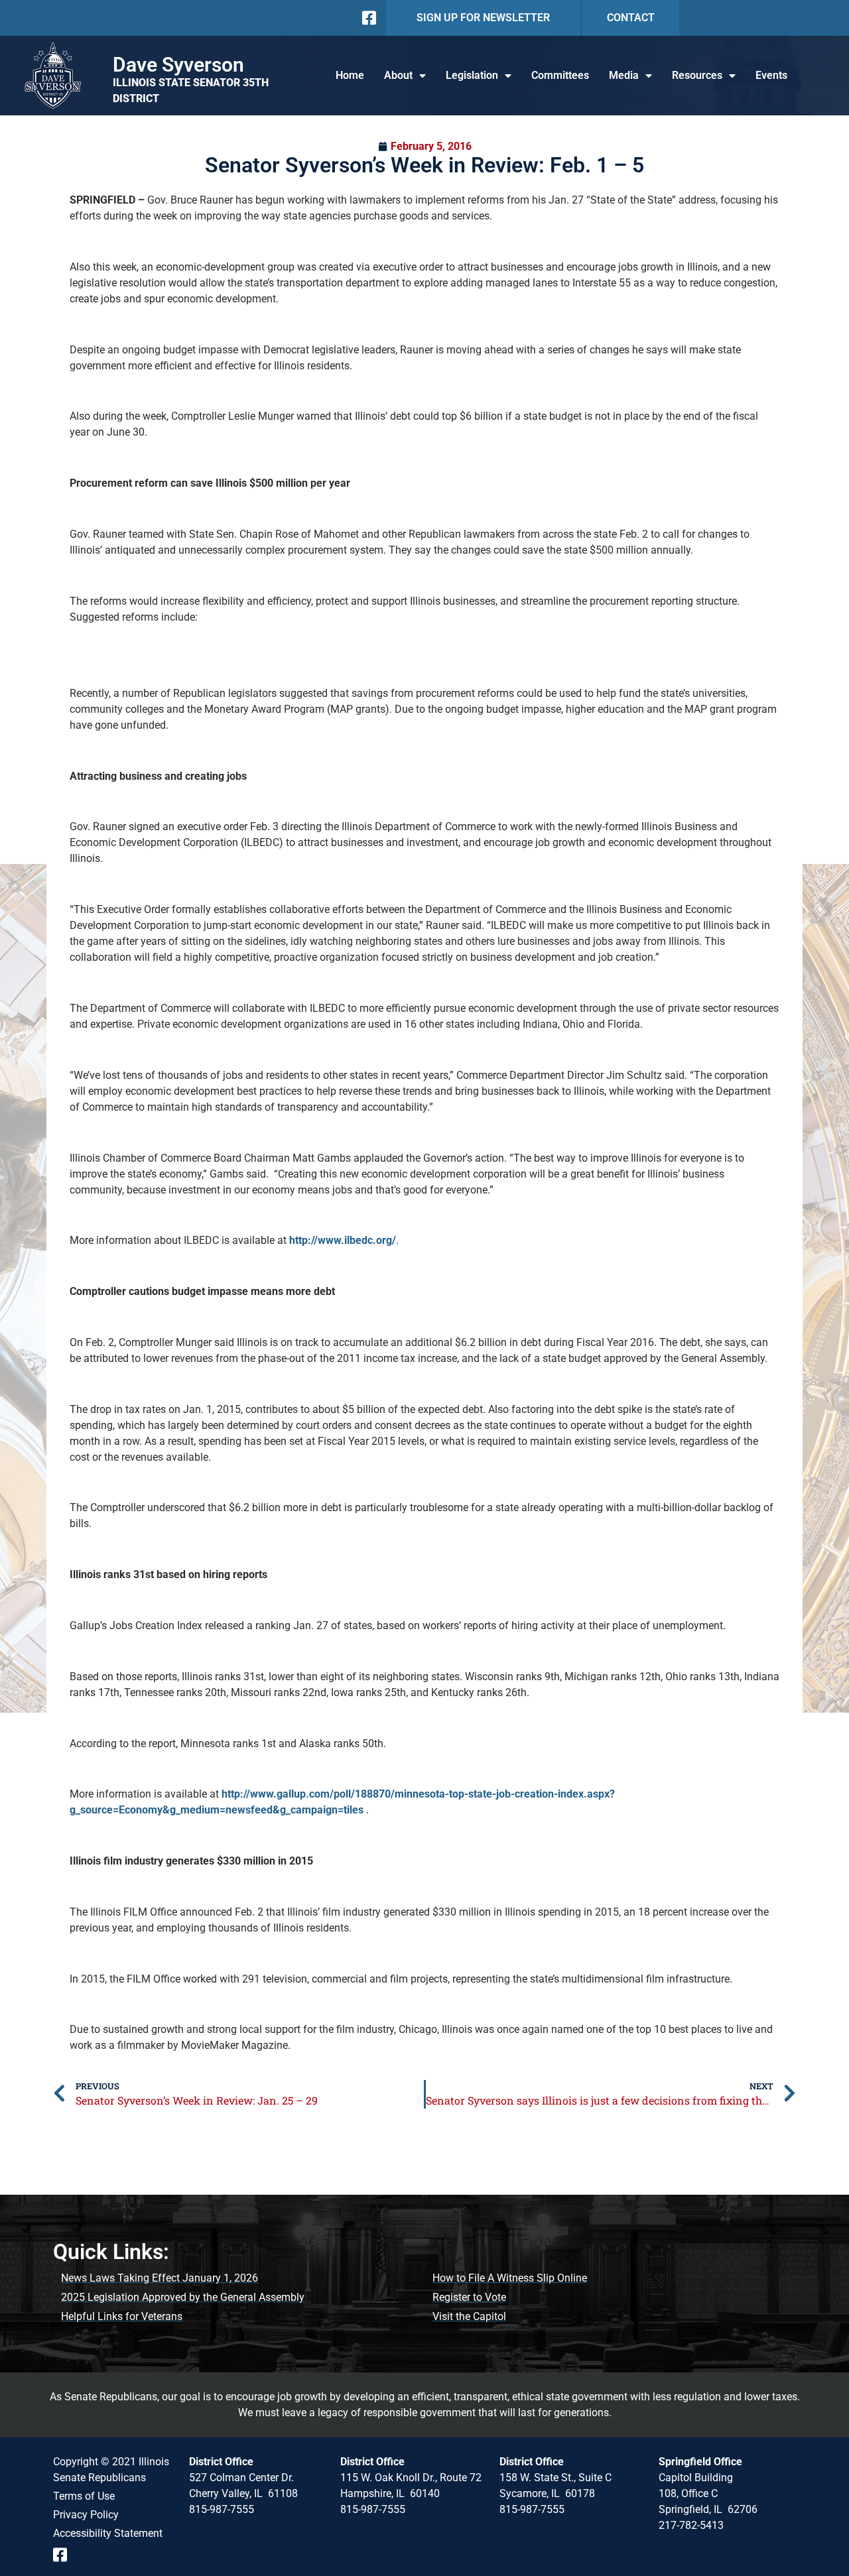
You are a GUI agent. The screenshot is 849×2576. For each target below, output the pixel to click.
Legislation (472, 75)
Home (350, 75)
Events (771, 75)
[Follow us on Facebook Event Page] (65, 2555)
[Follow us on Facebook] (368, 18)
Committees (560, 75)
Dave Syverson (178, 65)
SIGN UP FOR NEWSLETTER (483, 18)
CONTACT (631, 18)
